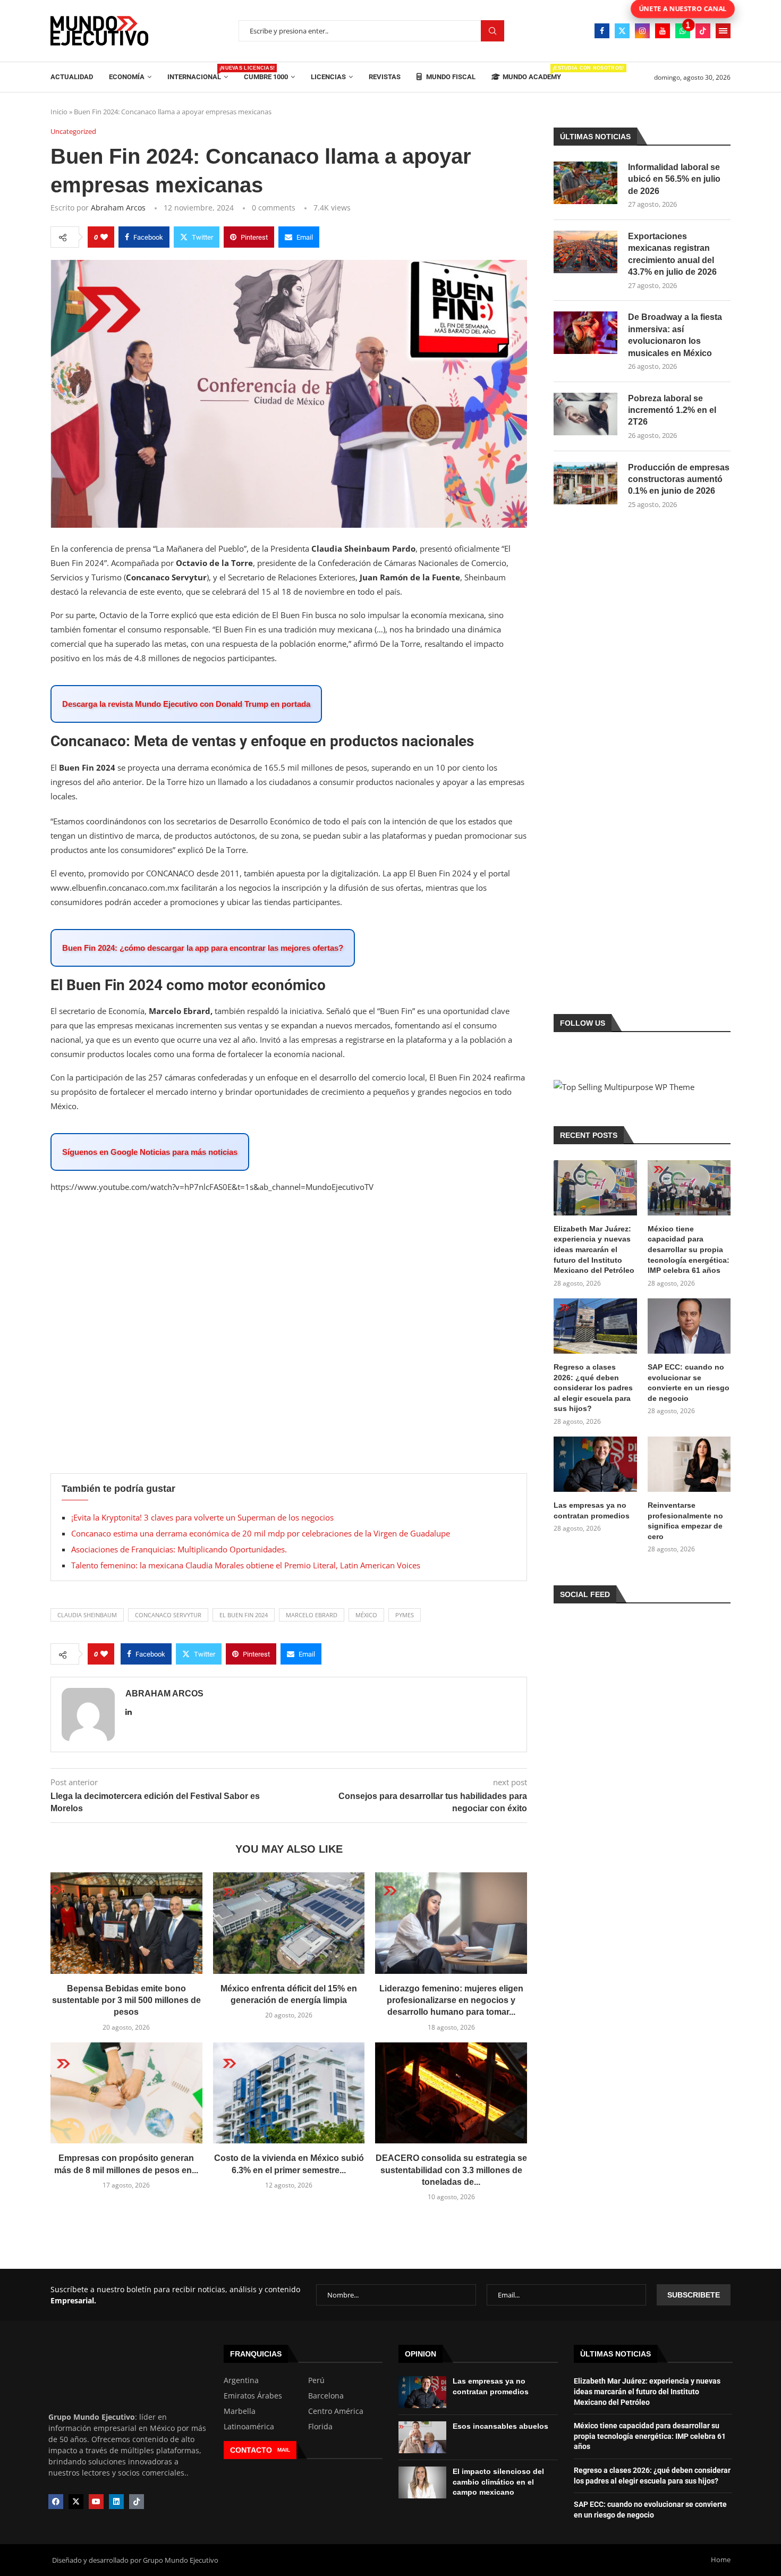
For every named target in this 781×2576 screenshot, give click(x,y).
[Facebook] (602, 31)
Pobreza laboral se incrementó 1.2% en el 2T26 (672, 410)
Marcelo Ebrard (312, 1615)
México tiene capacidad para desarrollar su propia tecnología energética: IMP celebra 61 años (689, 1249)
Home (721, 2560)
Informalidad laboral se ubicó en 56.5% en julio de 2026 (674, 179)
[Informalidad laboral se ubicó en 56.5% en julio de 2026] (585, 183)
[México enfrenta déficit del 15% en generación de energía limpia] (289, 1923)
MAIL (284, 2450)
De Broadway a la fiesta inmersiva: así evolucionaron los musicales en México (675, 335)
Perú (316, 2380)
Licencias (328, 77)
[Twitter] (622, 31)
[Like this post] (104, 237)
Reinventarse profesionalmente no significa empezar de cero (685, 1521)
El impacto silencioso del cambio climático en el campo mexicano (498, 2482)
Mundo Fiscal (450, 77)
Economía (127, 77)
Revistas (385, 77)
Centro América (336, 2411)
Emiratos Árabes (253, 2396)
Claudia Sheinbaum (87, 1615)
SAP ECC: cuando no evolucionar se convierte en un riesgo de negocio (689, 1383)
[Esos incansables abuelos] (422, 2437)
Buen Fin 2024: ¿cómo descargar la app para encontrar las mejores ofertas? (203, 948)
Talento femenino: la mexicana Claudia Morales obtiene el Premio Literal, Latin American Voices (246, 1565)
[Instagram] (642, 31)
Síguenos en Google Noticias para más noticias (150, 1152)
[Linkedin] (116, 2502)
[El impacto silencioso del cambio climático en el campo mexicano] (422, 2482)
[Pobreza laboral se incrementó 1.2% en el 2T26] (585, 414)
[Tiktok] (703, 31)
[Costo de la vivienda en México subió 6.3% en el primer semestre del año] (289, 2093)
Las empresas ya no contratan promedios (592, 1510)
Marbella (240, 2411)
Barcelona (326, 2396)
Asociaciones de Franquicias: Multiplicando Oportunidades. (179, 1549)
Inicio (59, 112)
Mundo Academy (532, 73)
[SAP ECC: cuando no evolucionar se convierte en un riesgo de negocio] (689, 1326)
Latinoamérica (249, 2427)
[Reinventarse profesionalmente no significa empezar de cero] (689, 1464)
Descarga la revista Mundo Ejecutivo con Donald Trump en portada (186, 704)
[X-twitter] (76, 2502)
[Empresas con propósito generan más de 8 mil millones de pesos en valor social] (126, 2093)
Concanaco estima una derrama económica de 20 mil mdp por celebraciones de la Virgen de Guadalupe (261, 1533)
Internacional (198, 73)
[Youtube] (663, 31)
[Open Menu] (723, 31)
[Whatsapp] (683, 31)
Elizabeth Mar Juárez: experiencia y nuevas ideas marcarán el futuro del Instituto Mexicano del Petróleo (594, 1249)
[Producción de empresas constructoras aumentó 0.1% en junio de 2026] (585, 483)
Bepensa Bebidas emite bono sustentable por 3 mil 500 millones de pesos (126, 2000)
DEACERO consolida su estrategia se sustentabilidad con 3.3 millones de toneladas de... (451, 2170)
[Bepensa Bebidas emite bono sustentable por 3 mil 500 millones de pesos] (126, 1923)
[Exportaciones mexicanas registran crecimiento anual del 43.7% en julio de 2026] (585, 252)
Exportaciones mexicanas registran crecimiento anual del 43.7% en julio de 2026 (672, 254)
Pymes (405, 1615)
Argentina (241, 2380)
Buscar (493, 31)
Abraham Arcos (118, 208)
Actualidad (72, 77)
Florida (320, 2427)
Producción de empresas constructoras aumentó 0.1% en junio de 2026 (679, 479)
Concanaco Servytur (168, 1615)
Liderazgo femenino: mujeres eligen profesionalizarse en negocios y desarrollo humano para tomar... (451, 2000)
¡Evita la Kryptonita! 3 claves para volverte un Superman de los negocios (202, 1517)
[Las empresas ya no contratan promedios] (595, 1464)
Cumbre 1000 (266, 77)
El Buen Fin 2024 (244, 1615)
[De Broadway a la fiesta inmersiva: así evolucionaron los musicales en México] (585, 333)
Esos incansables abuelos (500, 2426)
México (366, 1615)
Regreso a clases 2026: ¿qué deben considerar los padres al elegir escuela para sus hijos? (593, 1388)
